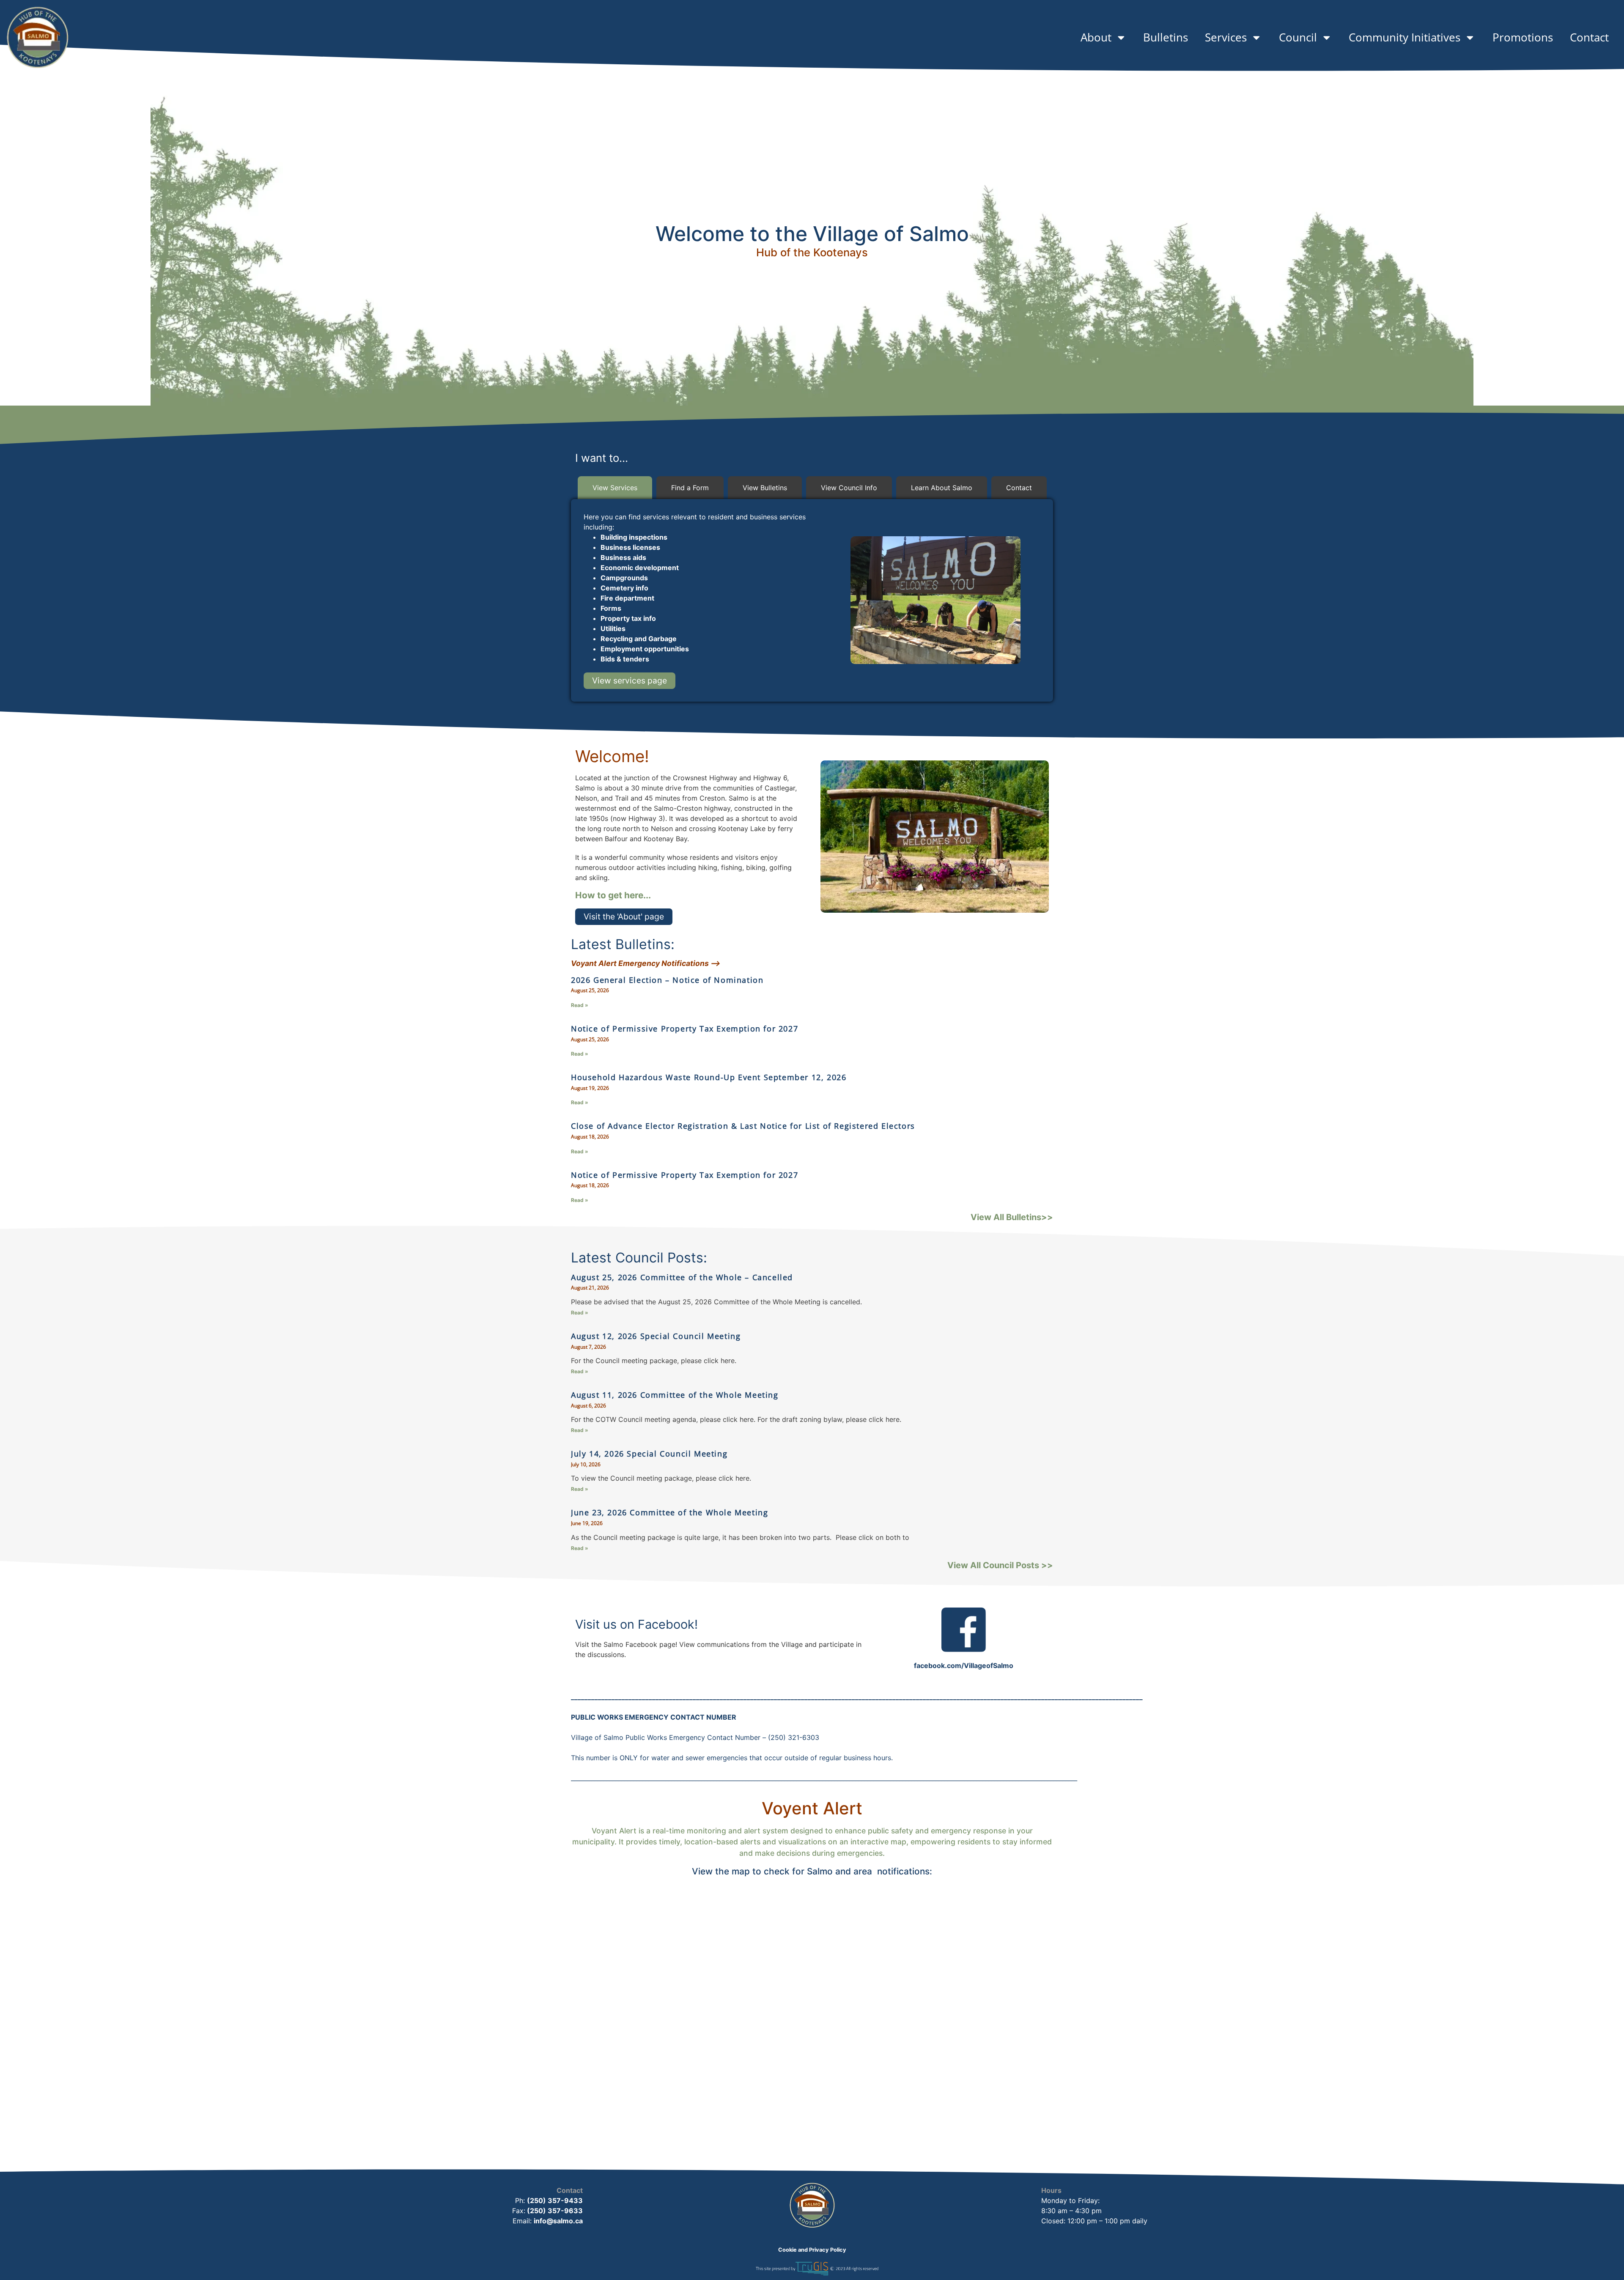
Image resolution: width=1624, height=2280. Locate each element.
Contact (1589, 37)
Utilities (613, 628)
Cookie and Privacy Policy (812, 2250)
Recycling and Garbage (639, 639)
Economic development (640, 568)
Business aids (623, 557)
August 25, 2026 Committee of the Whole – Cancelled (682, 1277)
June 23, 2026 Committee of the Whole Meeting (669, 1512)
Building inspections (634, 537)
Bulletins (1166, 37)
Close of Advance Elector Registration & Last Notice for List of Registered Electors (743, 1126)
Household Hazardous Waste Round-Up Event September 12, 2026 (709, 1077)
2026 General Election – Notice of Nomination (667, 980)
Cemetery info (624, 588)
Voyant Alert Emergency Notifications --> (646, 963)
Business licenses (630, 547)
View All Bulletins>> (1012, 1217)
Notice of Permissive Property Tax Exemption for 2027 (684, 1029)
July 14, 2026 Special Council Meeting (649, 1454)
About (1096, 37)
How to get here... (613, 895)
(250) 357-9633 (554, 2211)
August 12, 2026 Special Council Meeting (656, 1336)
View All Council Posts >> (1000, 1565)
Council (1298, 37)
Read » (580, 1005)
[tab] (615, 488)
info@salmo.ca (558, 2221)
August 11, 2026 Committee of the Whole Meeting (675, 1395)
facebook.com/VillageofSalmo (964, 1665)
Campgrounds (624, 578)
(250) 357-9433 (555, 2200)
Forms (611, 608)
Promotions (1523, 37)
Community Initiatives (1405, 37)
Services (1226, 37)
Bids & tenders (625, 659)
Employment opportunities (645, 649)
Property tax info (628, 618)
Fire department (627, 598)
